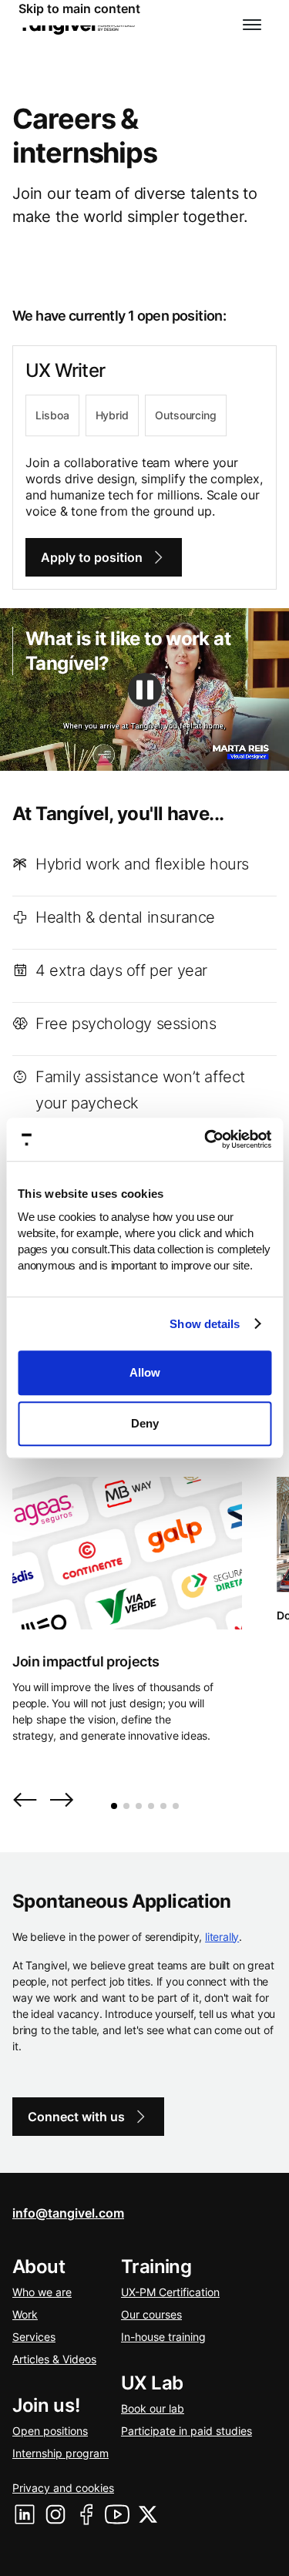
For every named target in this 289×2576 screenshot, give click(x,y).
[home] (77, 25)
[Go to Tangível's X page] (148, 2514)
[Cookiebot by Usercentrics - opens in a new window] (206, 1139)
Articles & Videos (54, 2359)
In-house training (163, 2337)
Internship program (60, 2453)
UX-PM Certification (170, 2292)
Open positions (50, 2431)
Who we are (42, 2292)
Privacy (63, 2488)
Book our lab (153, 2408)
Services (34, 2337)
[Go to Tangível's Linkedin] (25, 2514)
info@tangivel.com (68, 2213)
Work (25, 2314)
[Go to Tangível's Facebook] (86, 2514)
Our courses (151, 2314)
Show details (205, 1324)
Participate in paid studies (187, 2431)
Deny (145, 1423)
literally (222, 1937)
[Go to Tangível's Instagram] (55, 2514)
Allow (145, 1372)
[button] (252, 25)
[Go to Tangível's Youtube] (117, 2514)
